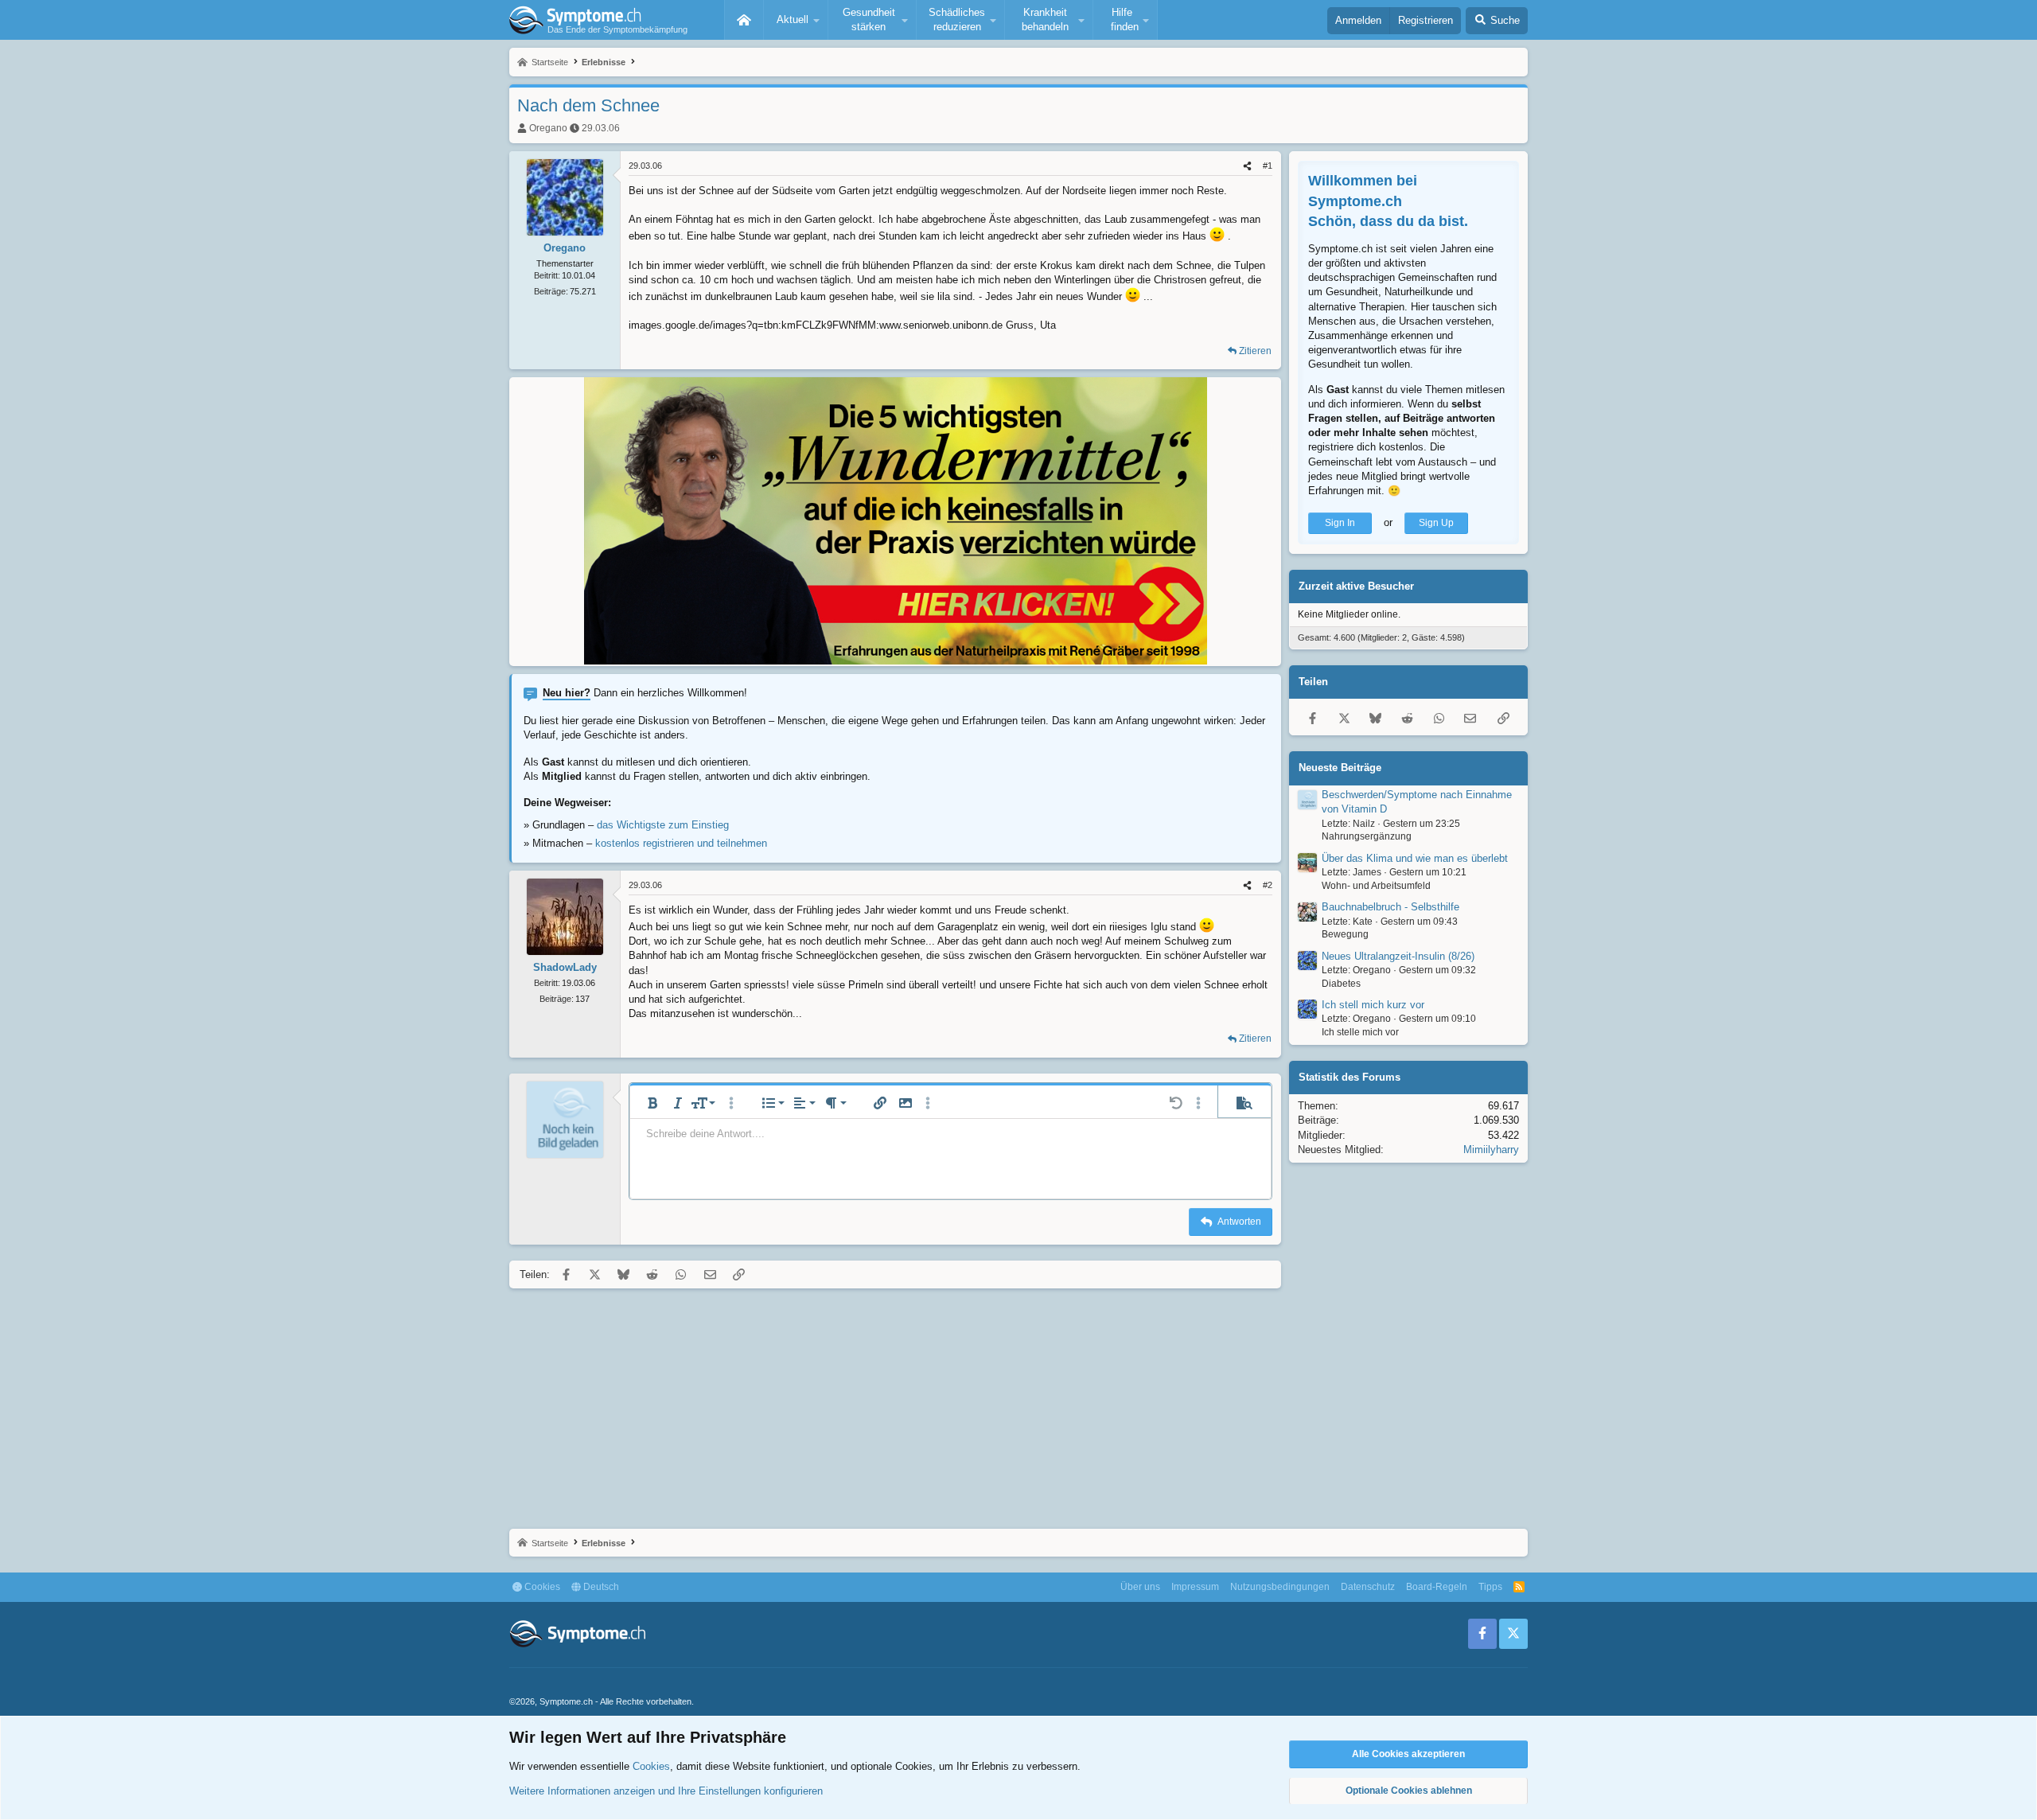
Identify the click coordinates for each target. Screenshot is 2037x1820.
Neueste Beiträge (1340, 768)
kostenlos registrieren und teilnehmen (681, 843)
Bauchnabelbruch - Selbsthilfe (1390, 907)
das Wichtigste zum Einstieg (663, 825)
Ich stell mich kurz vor (1373, 1005)
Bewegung (1345, 934)
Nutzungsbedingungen (1280, 1587)
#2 (1268, 885)
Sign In (1340, 523)
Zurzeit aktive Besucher (1356, 586)
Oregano (548, 128)
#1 (1268, 166)
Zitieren (1255, 351)
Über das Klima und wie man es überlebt (1415, 858)
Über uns (1140, 1587)
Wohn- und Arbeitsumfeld (1376, 886)
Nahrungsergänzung (1367, 836)
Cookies (541, 1587)
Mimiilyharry (1491, 1150)
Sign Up (1436, 523)
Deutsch (600, 1587)
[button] (796, 20)
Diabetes (1341, 984)
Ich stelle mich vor (1360, 1032)
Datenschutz (1368, 1587)
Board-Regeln (1437, 1587)
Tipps (1490, 1587)
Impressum (1195, 1587)
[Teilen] (1247, 166)
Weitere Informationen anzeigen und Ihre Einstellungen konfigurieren (666, 1791)
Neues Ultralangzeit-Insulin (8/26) (1398, 956)
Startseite (744, 20)
